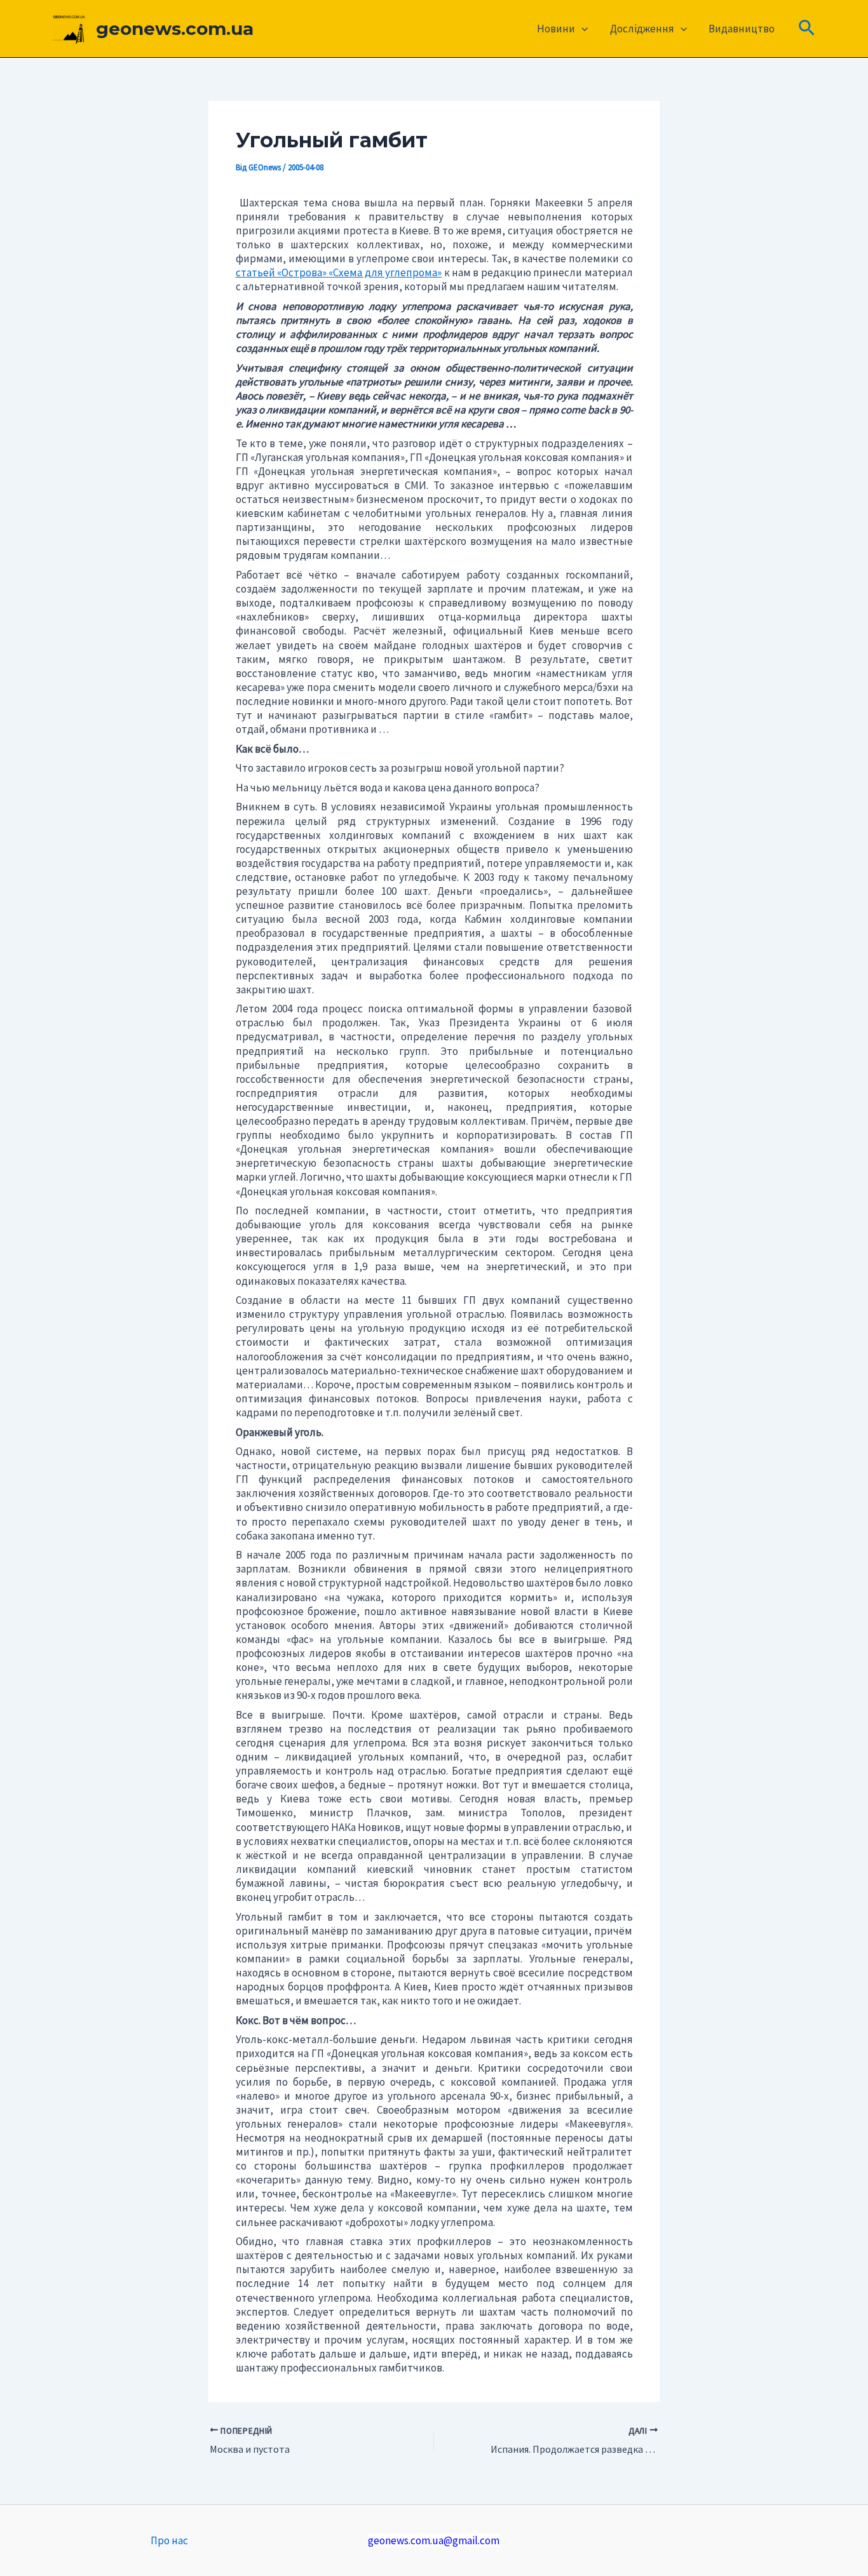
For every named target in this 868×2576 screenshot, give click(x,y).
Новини (556, 29)
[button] (581, 29)
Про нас (169, 2540)
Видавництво (742, 29)
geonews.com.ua (175, 29)
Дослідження (642, 29)
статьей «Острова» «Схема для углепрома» (339, 272)
